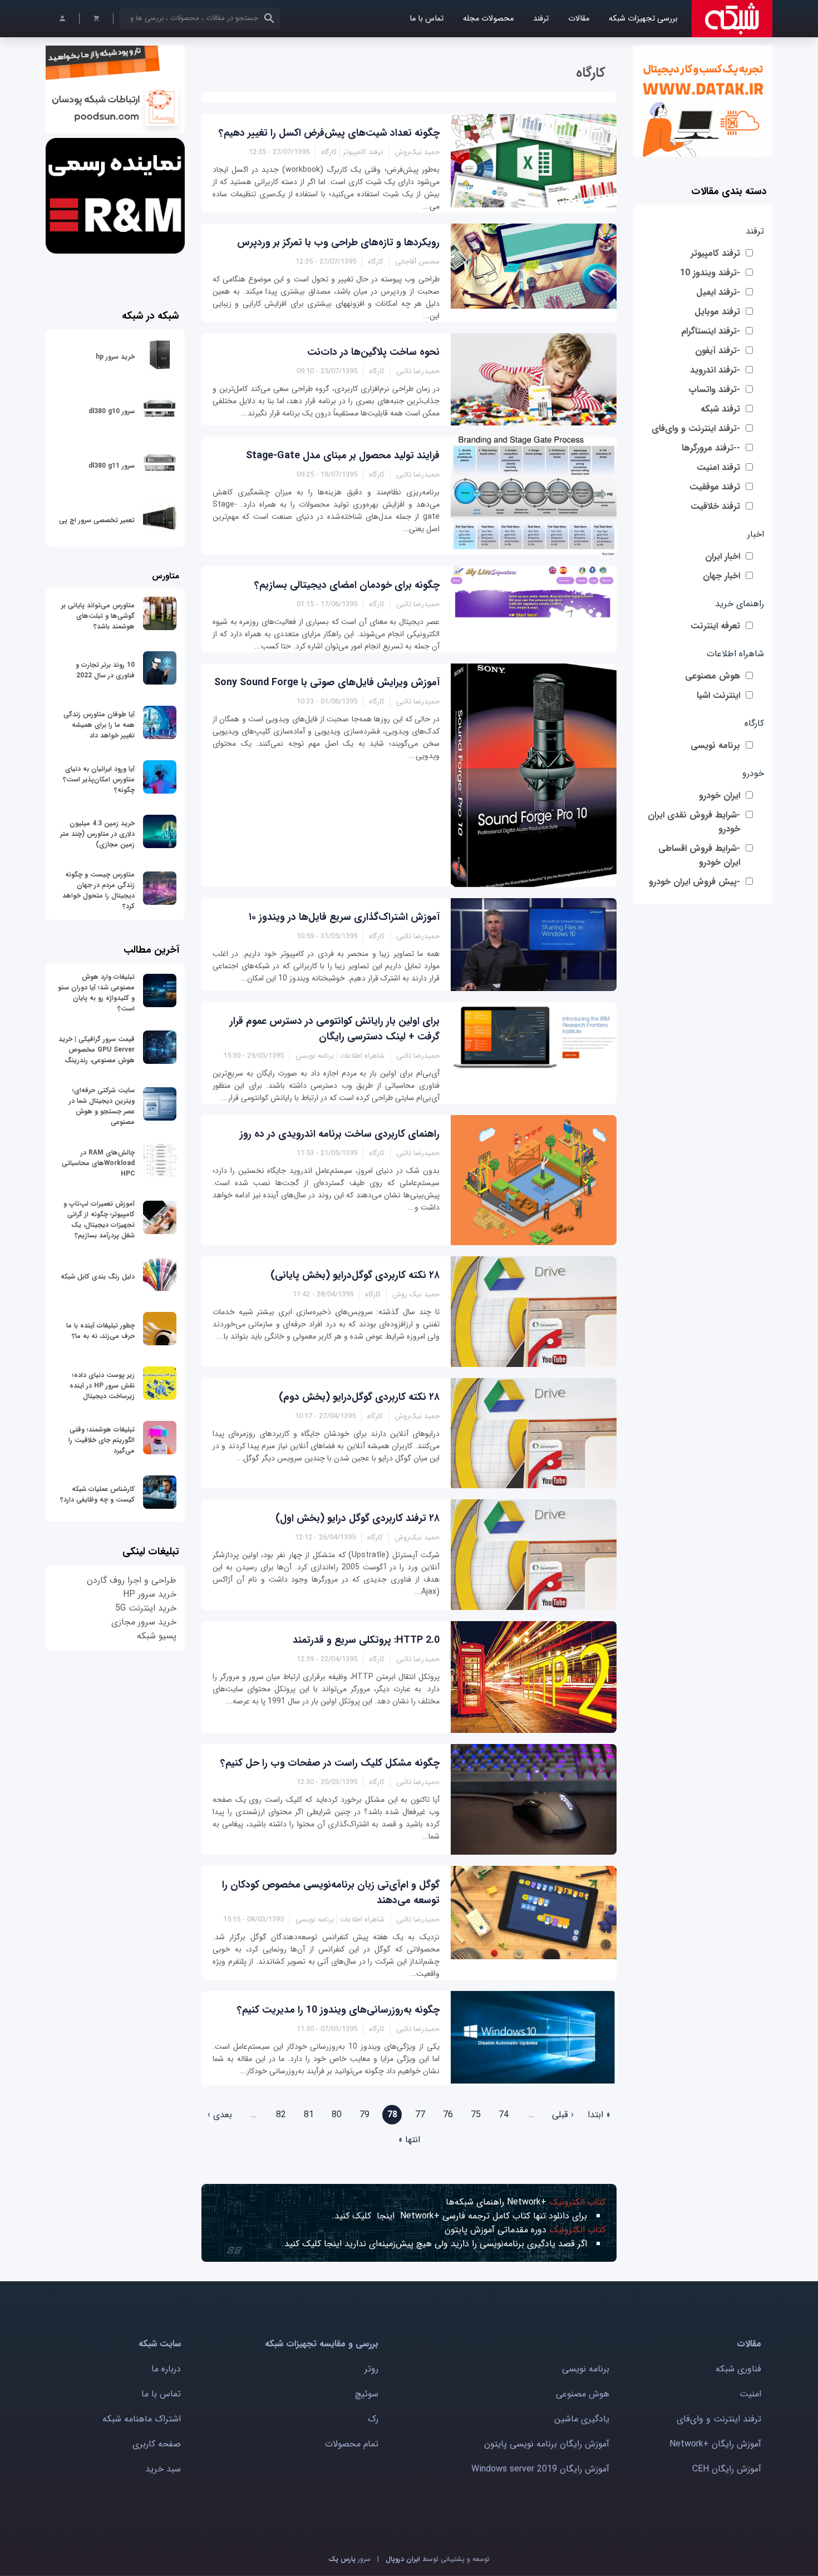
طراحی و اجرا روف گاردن (132, 1580)
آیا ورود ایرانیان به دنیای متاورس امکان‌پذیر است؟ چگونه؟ (99, 779)
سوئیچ (367, 2394)
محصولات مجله (488, 19)
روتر (371, 2369)
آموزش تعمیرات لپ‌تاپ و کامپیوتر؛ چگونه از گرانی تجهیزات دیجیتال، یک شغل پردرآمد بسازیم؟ (99, 1220)
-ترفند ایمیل (718, 292)
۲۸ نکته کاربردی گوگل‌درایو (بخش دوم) (359, 1397)
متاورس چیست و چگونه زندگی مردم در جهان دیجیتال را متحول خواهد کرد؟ (98, 890)
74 (504, 2115)
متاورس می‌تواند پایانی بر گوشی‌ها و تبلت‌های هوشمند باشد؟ (98, 616)
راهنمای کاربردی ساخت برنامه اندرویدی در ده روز (340, 1134)
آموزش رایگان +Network (715, 2444)
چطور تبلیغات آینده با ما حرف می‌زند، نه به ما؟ (100, 1331)
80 (337, 2115)
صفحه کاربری (157, 2444)
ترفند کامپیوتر (715, 253)
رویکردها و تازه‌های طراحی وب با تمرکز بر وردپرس (338, 242)
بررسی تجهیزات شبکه (643, 19)
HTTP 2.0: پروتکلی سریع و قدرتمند (366, 1640)
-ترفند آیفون (718, 351)
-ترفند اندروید (715, 370)
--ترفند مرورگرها (711, 448)
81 (309, 2115)
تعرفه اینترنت (715, 626)
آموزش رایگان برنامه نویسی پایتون (547, 2444)
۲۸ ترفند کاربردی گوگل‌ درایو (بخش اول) (358, 1518)
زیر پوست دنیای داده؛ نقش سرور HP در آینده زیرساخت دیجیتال (102, 1386)
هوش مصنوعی (713, 676)
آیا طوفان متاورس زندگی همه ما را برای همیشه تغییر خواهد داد (99, 725)
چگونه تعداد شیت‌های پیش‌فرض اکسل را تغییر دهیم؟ (329, 133)
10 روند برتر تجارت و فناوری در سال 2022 (105, 670)
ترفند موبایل (717, 312)
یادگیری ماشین (582, 2419)
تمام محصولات (352, 2444)
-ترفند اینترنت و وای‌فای (696, 428)
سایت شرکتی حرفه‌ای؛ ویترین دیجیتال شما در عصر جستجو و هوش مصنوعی (102, 1106)
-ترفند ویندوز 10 (710, 273)
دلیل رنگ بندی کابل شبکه (98, 1277)
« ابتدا (599, 2115)
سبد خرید (163, 2469)
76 (448, 2115)
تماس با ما (427, 19)
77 (420, 2115)
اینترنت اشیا (718, 695)
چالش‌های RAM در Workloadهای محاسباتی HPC (98, 1163)
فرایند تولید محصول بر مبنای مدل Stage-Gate (343, 455)
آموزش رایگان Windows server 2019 (540, 2469)
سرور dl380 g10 (112, 411)
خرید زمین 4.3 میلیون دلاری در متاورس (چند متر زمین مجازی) (97, 834)
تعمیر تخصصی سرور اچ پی (97, 520)
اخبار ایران (723, 556)
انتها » (409, 2140)
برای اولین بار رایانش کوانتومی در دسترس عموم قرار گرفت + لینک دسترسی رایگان (335, 1029)
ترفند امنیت (718, 467)
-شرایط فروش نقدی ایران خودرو (694, 822)
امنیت (750, 2394)
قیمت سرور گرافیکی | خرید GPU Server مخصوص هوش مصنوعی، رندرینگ (97, 1050)
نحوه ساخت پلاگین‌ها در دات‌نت (373, 352)
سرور (349, 2559)
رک (373, 2419)
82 (281, 2115)
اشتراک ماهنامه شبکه (142, 2419)
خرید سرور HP (150, 1594)
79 (364, 2115)
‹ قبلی (563, 2115)
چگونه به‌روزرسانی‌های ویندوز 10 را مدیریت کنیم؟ (338, 2010)
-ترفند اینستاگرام (711, 331)
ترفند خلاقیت (715, 506)
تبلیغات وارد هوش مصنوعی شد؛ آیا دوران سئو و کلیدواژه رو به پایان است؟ (96, 993)
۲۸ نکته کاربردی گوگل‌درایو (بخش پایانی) (355, 1275)
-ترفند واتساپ (714, 390)
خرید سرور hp (115, 357)
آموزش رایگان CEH (727, 2469)
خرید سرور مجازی (144, 1622)
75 (476, 2115)
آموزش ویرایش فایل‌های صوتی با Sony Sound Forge (327, 682)
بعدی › (220, 2115)
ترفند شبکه (720, 409)
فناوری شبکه (738, 2369)
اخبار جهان (721, 576)
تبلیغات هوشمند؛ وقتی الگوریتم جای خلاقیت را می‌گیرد (102, 1440)
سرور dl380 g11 (112, 466)
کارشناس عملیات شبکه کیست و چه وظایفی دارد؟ (97, 1494)
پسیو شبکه (157, 1636)
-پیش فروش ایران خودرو (694, 882)
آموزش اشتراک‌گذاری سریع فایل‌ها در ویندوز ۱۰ (344, 917)
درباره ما (166, 2369)
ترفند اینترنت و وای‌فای (719, 2419)
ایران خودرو (720, 796)
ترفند (541, 19)
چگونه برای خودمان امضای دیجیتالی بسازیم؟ (347, 585)
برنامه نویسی (715, 745)
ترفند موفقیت (715, 487)
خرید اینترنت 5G (146, 1608)
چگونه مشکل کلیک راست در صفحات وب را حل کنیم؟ (330, 1763)
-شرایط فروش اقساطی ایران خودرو (699, 855)
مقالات (579, 19)
